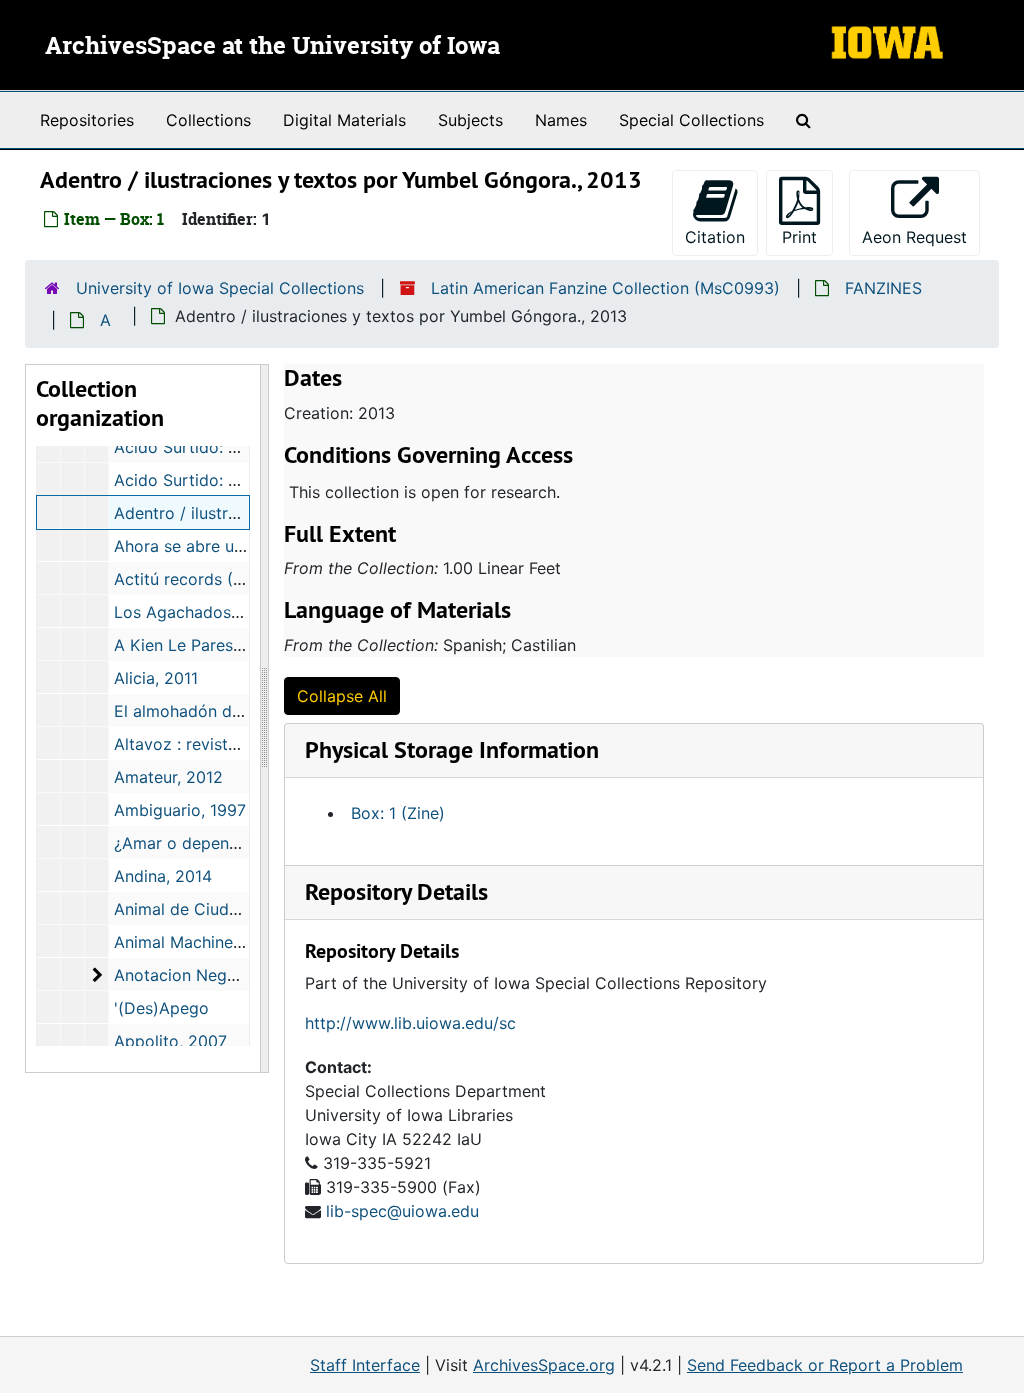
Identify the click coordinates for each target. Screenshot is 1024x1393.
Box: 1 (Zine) (398, 813)
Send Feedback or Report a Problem (825, 1365)
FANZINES (883, 288)
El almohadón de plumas (207, 711)
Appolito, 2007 (170, 1041)
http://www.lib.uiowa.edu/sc (410, 1023)
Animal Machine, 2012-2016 (218, 942)
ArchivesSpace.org (544, 1365)
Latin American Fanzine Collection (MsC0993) (605, 288)
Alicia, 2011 (156, 678)
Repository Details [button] (396, 891)
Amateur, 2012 (168, 777)
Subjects (470, 120)
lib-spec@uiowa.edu (402, 1211)
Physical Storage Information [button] (452, 749)
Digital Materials (344, 120)
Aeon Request (921, 236)
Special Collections (691, 120)
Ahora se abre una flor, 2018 (221, 546)
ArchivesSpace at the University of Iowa (272, 47)
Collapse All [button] (342, 696)
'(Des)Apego (161, 1008)
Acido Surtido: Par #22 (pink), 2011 (247, 447)
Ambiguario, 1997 (180, 810)
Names (561, 120)
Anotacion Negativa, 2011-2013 (232, 975)
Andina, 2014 (163, 876)
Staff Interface (365, 1365)
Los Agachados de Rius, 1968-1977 (246, 612)
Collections (208, 120)
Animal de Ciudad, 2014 (204, 909)
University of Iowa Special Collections (220, 288)
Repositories (87, 120)
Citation (715, 237)
